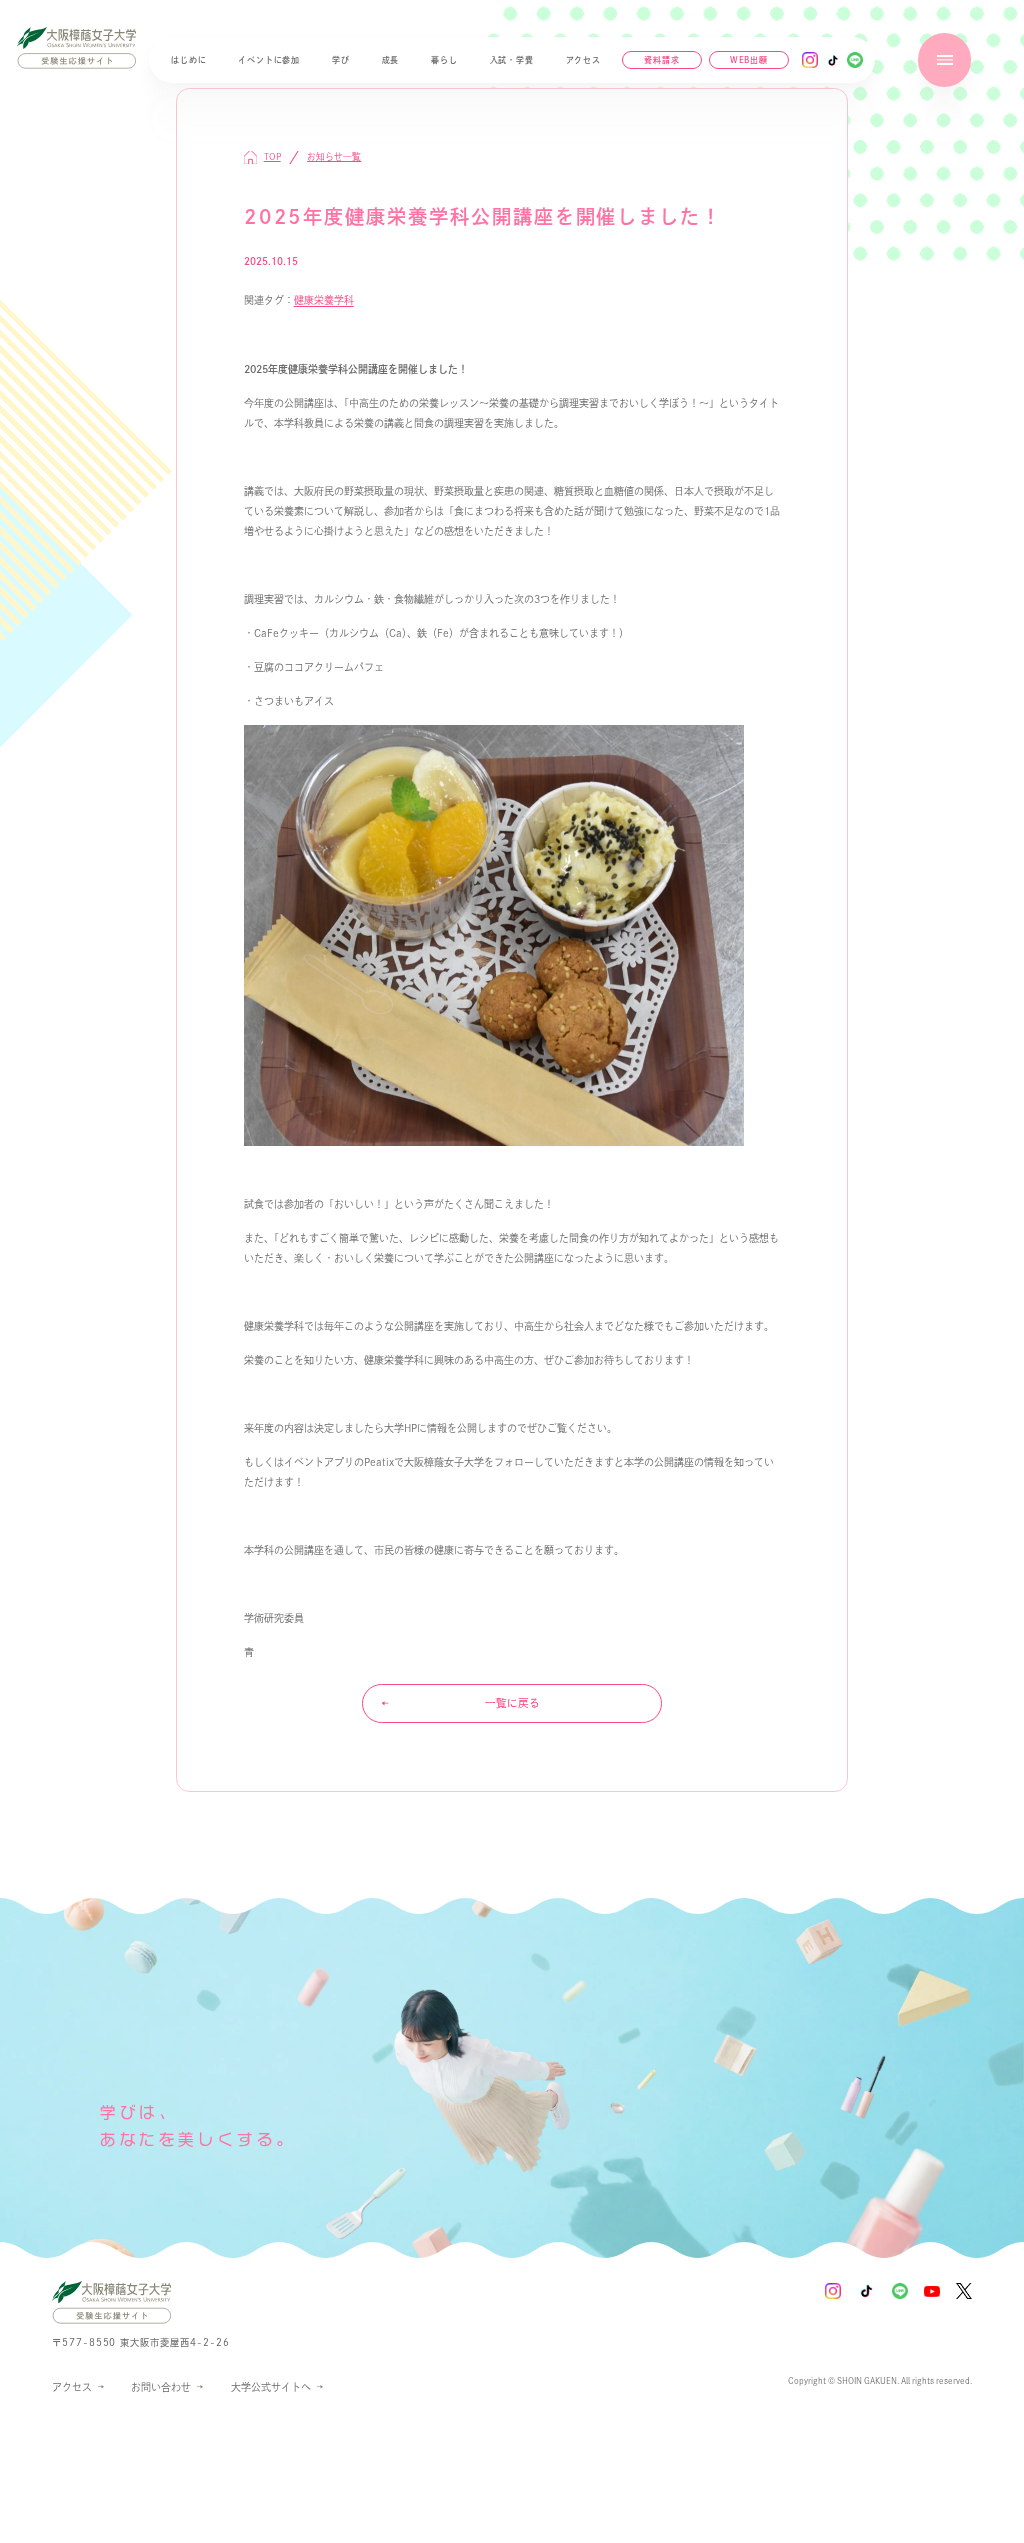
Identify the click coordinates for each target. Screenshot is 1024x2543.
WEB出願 (749, 62)
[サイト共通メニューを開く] (944, 59)
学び (341, 60)
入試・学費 (512, 60)
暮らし (444, 60)
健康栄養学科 (324, 300)
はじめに (188, 60)
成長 (391, 60)
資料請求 (661, 60)
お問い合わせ (161, 2387)
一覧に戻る (512, 1703)
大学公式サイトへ (271, 2389)
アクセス (583, 60)
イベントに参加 (269, 60)
